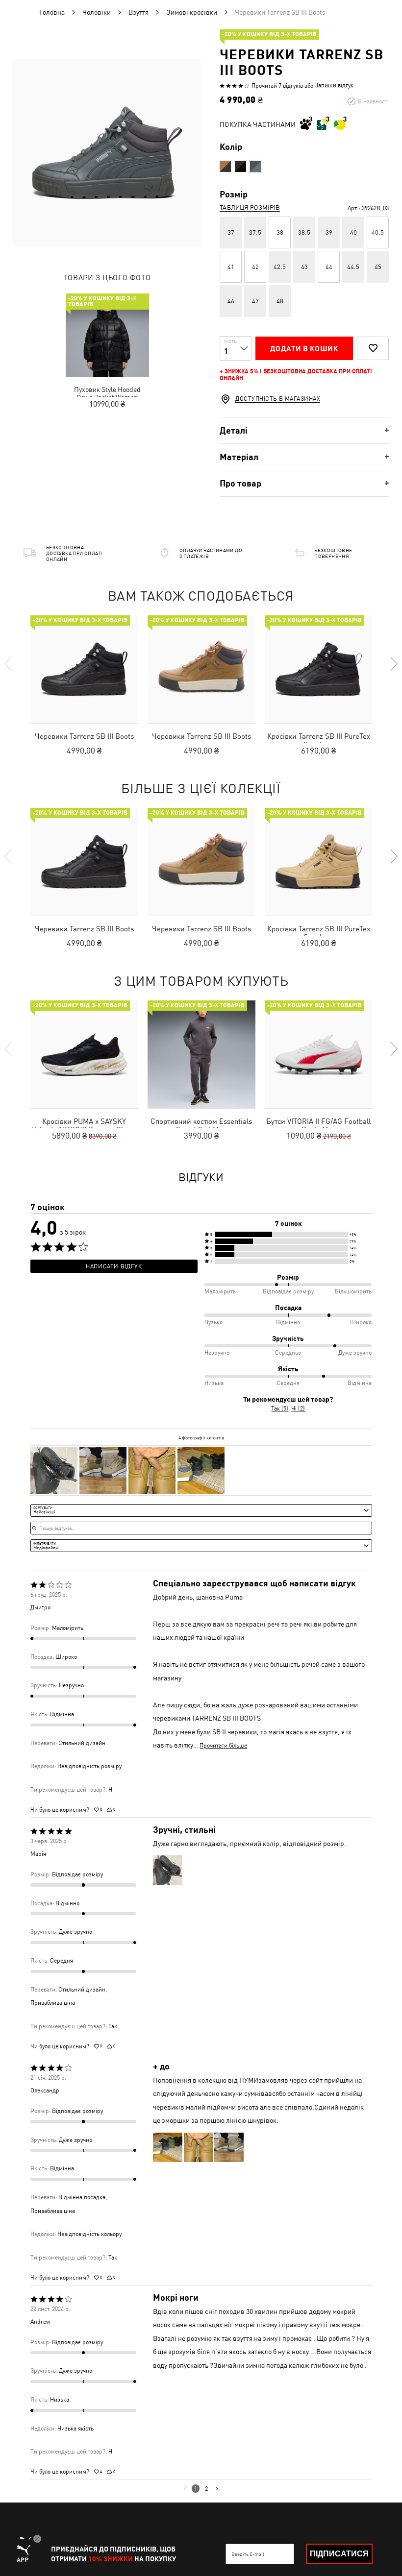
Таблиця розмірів (250, 207)
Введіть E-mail (248, 2554)
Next (393, 664)
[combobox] (201, 1510)
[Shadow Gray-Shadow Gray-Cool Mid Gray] (256, 166)
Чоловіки (97, 12)
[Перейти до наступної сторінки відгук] (217, 2488)
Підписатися (339, 2554)
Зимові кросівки (192, 12)
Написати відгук (114, 1266)
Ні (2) (298, 1409)
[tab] (304, 430)
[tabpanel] (107, 153)
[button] (288, 1234)
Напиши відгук (334, 85)
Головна (52, 12)
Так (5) (280, 1409)
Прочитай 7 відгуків (277, 86)
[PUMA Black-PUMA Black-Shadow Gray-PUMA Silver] (240, 166)
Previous (9, 664)
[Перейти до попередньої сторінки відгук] (185, 2488)
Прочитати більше (223, 1746)
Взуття (138, 12)
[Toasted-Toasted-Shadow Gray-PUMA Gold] (225, 166)
